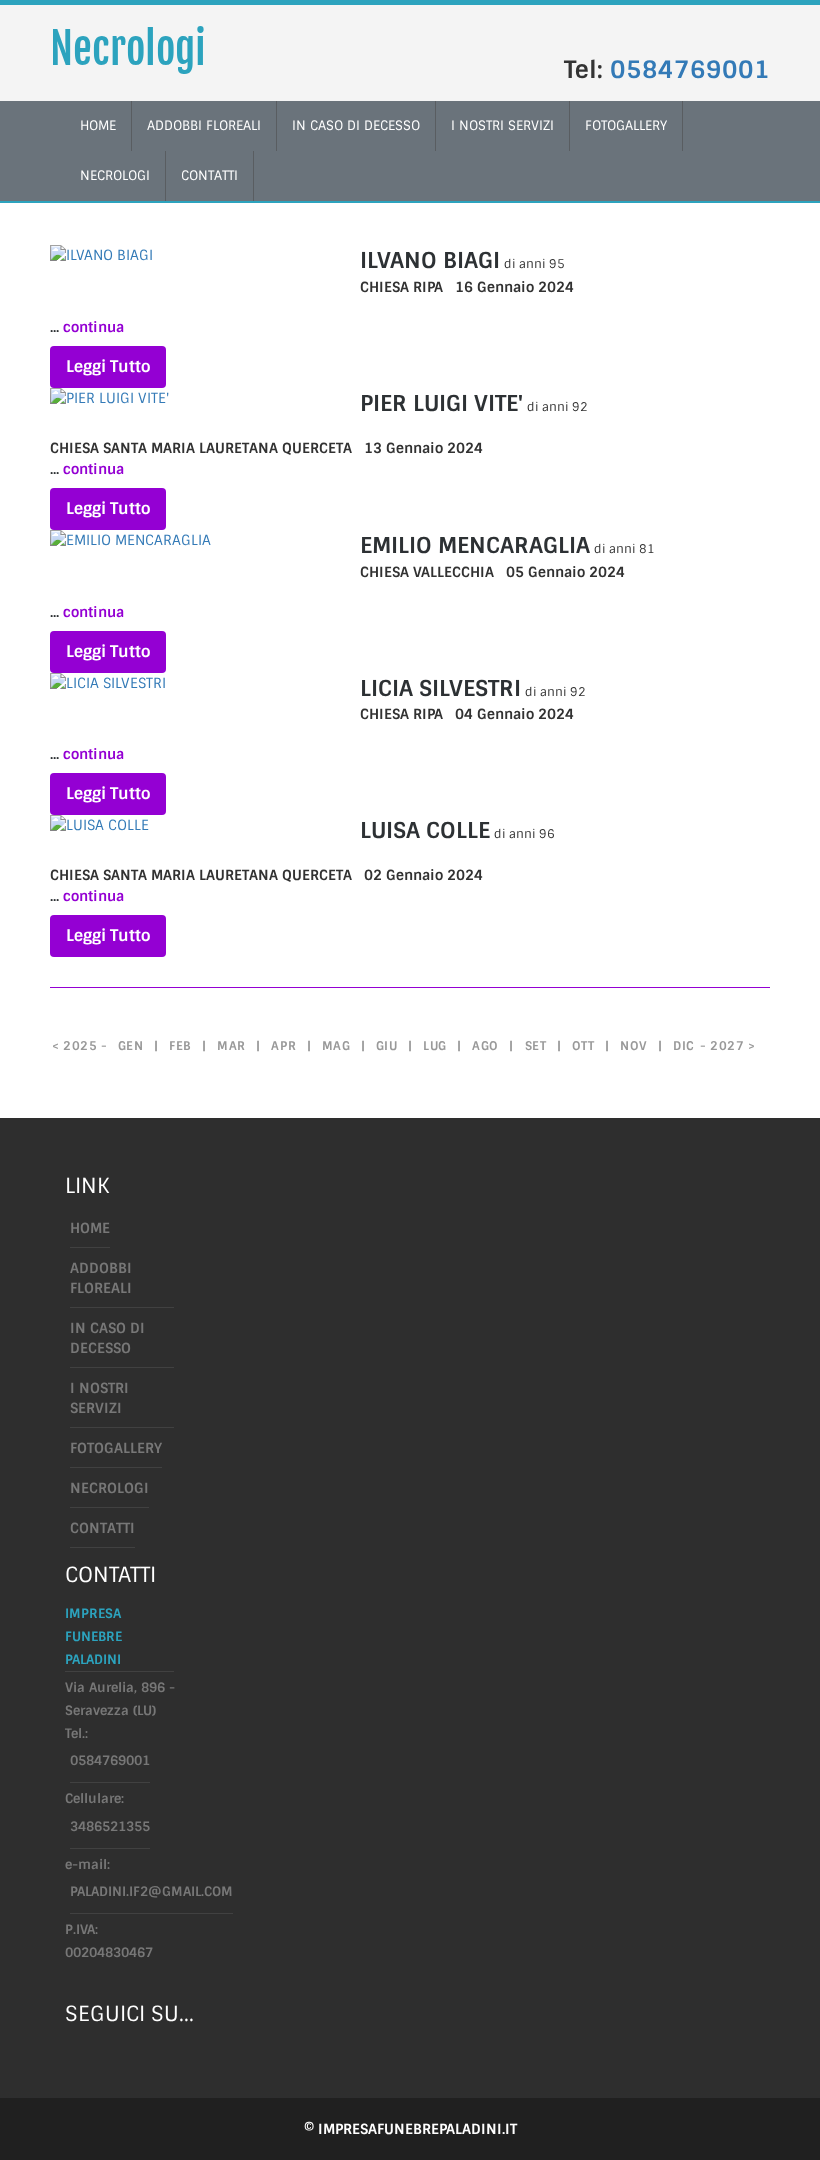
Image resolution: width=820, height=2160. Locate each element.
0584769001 (690, 69)
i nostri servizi (502, 125)
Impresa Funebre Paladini (93, 1636)
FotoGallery (626, 125)
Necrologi (128, 49)
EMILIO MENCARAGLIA (475, 545)
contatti (209, 175)
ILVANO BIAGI (430, 260)
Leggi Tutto (108, 366)
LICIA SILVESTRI (440, 688)
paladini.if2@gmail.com (151, 1891)
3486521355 (110, 1826)
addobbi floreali (204, 125)
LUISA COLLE (425, 830)
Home (90, 1228)
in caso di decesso (356, 125)
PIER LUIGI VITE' (441, 403)
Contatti (102, 1528)
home (98, 125)
